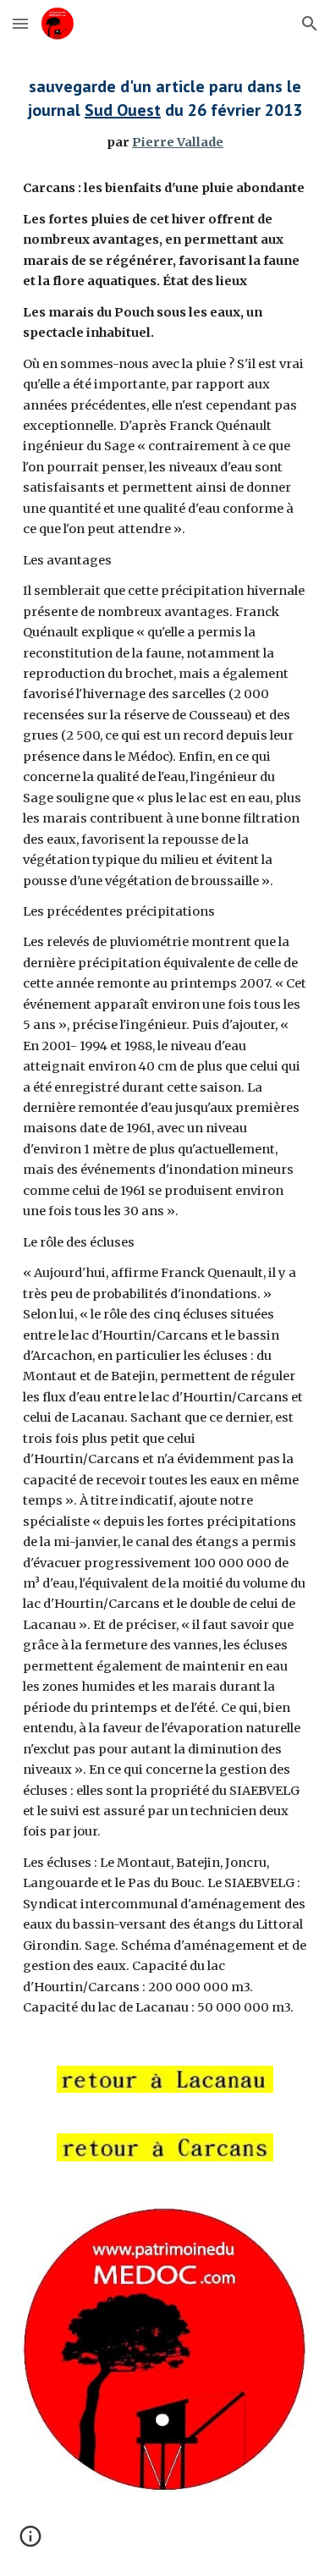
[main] (165, 1046)
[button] (20, 23)
